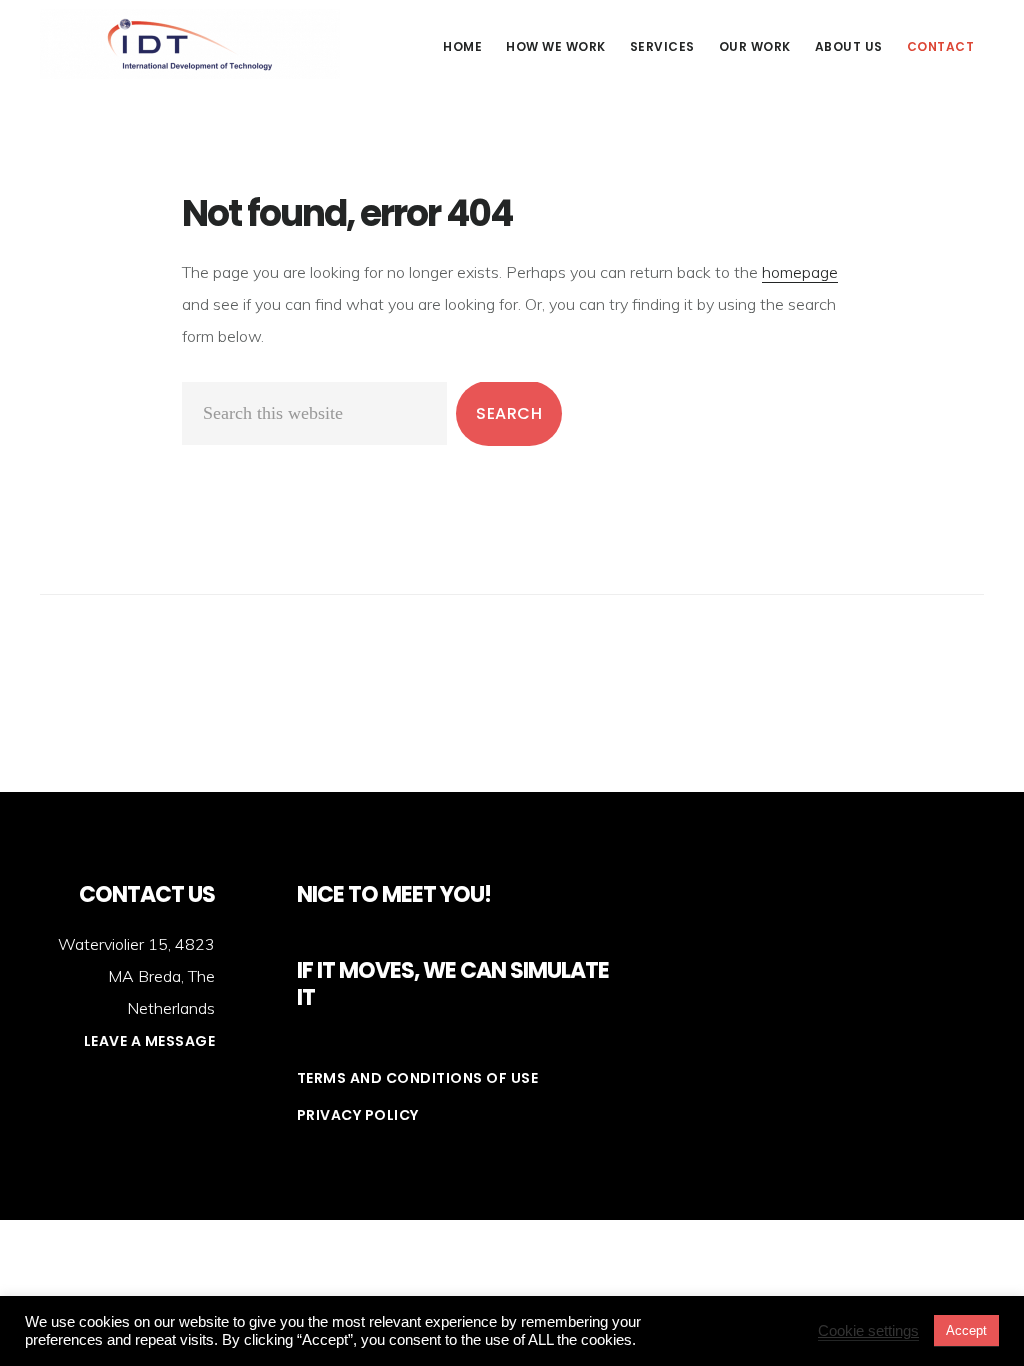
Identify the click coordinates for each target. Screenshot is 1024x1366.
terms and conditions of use (418, 1078)
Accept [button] (966, 1330)
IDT (190, 44)
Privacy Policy (358, 1115)
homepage (800, 272)
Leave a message (150, 1041)
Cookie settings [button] (868, 1331)
